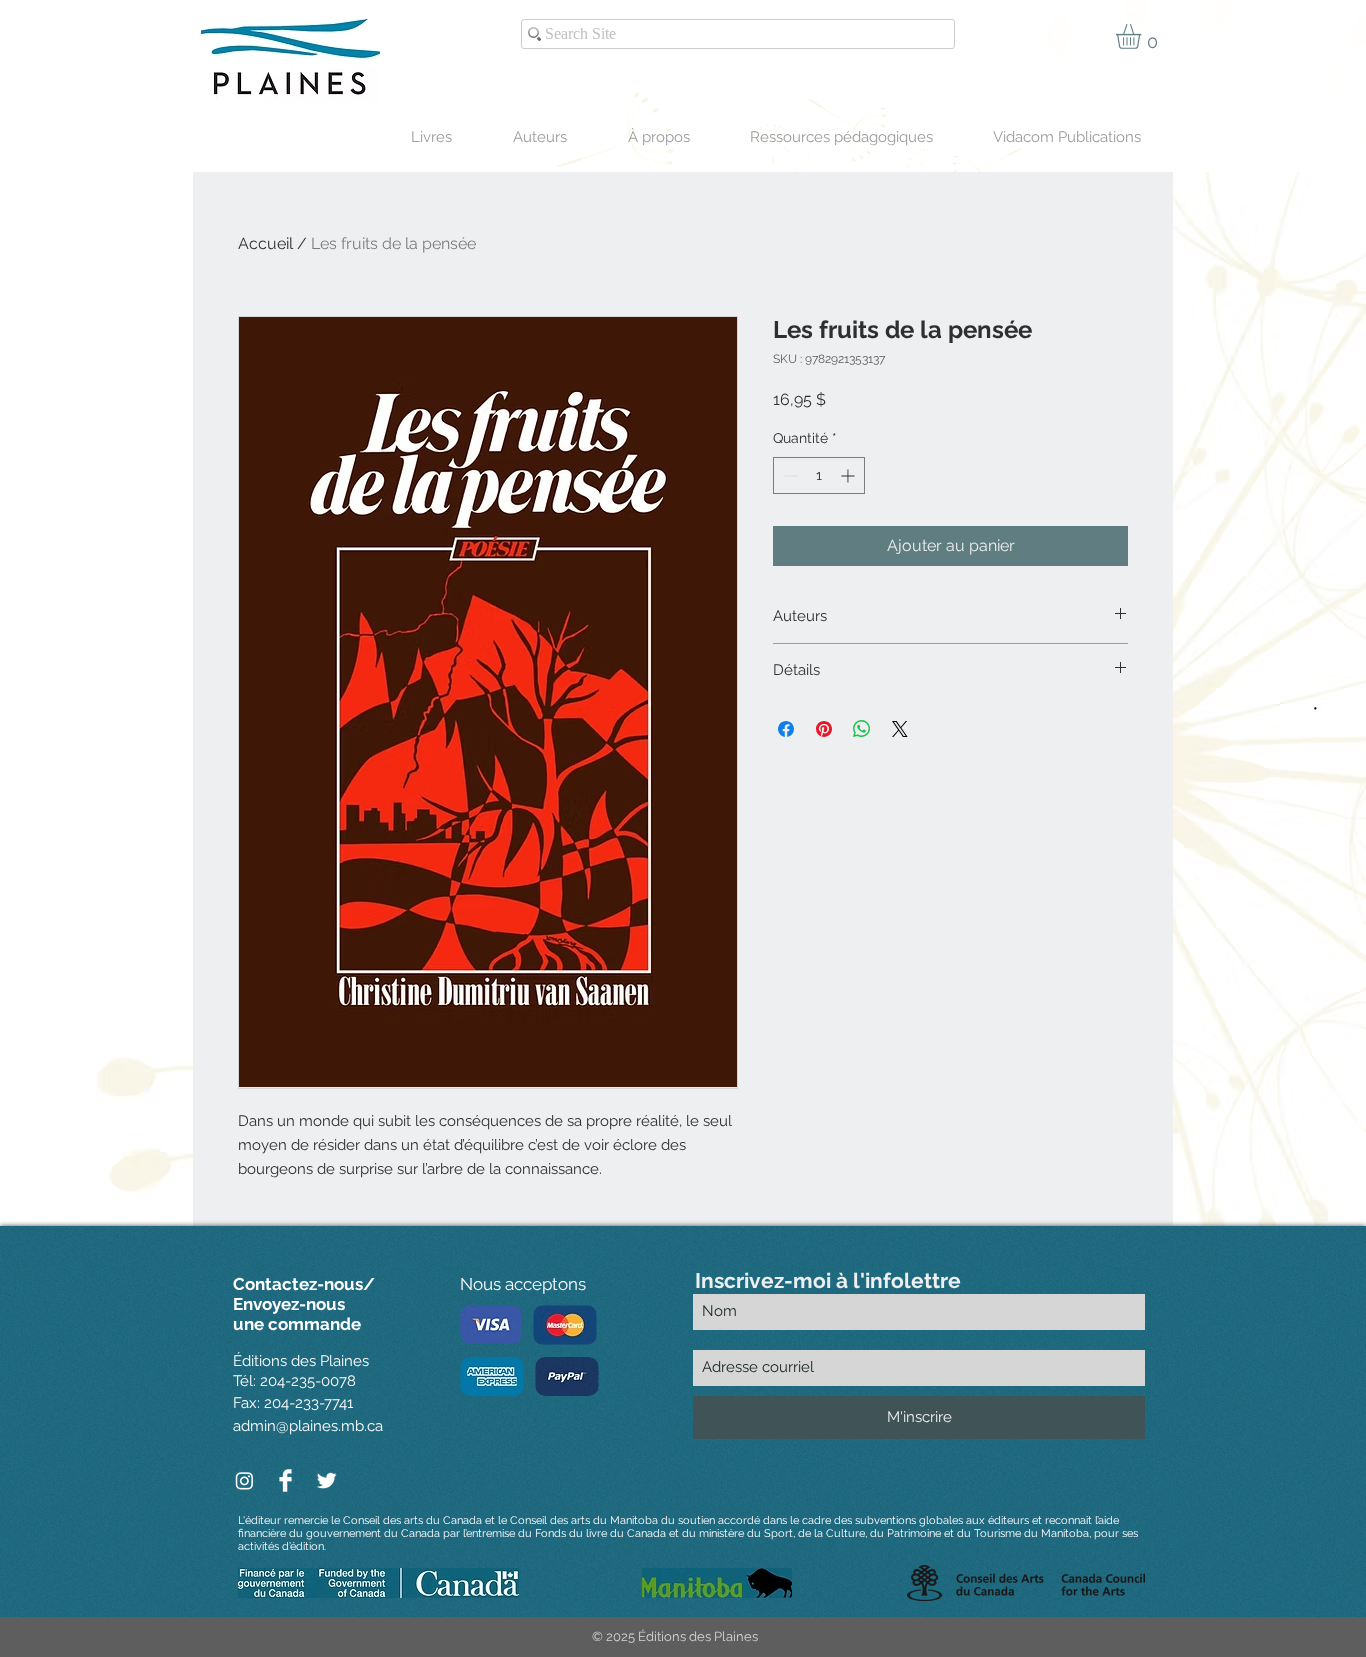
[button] (1143, 36)
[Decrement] (788, 475)
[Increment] (849, 475)
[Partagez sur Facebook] (786, 729)
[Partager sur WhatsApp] (862, 729)
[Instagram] (244, 1480)
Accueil (265, 243)
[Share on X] (900, 729)
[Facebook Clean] (285, 1480)
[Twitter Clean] (326, 1480)
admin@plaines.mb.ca (308, 1426)
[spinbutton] (819, 475)
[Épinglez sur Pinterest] (824, 729)
